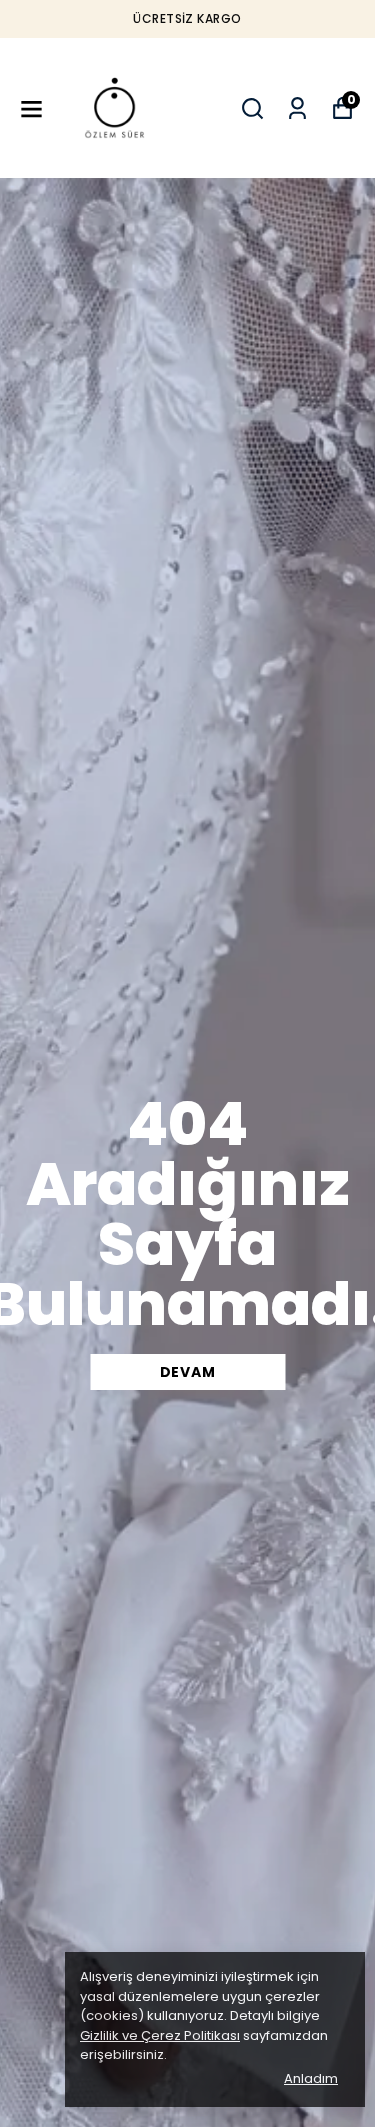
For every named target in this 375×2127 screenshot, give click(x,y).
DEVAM (188, 1372)
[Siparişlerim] (297, 108)
